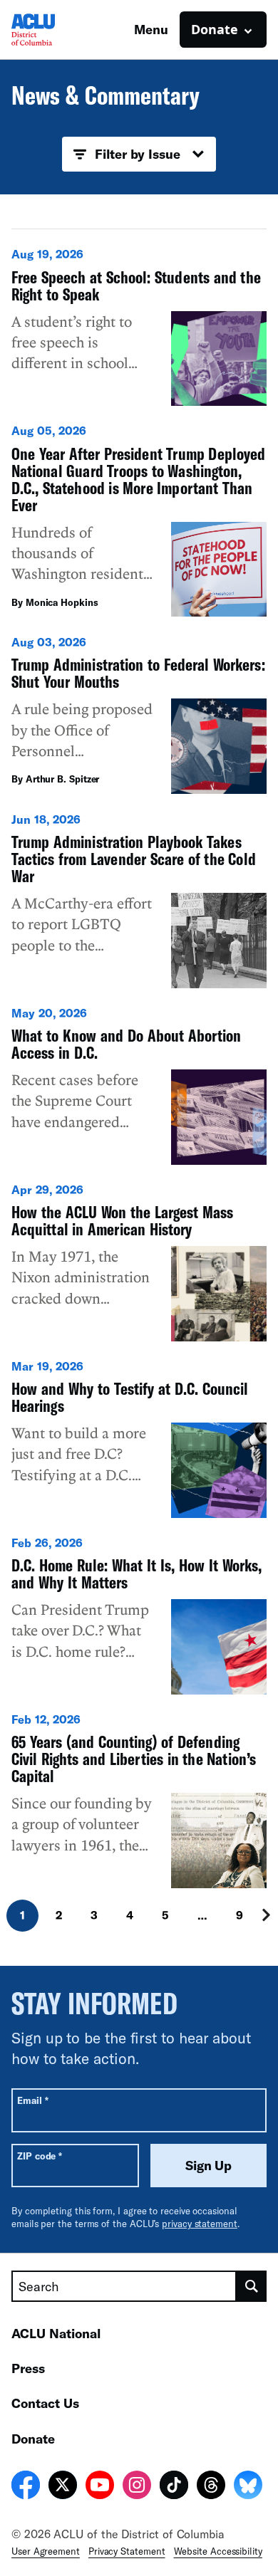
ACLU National (56, 2333)
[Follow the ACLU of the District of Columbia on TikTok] (174, 2487)
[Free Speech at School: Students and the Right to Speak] (139, 326)
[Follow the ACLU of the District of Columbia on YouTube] (100, 2487)
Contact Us (45, 2403)
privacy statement (200, 2224)
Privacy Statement (127, 2551)
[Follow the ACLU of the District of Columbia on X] (63, 2487)
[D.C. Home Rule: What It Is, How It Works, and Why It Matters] (139, 1615)
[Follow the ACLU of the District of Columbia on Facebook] (26, 2487)
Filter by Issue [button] (138, 154)
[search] (252, 2286)
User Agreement (46, 2551)
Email (32, 2100)
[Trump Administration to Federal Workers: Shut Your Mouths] (139, 714)
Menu (151, 29)
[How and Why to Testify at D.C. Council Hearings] (139, 1438)
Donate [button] (215, 29)
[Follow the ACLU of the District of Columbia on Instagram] (137, 2487)
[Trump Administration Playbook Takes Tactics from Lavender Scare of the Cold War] (139, 900)
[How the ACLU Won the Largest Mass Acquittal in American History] (139, 1262)
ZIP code (40, 2156)
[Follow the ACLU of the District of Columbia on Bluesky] (248, 2487)
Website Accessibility (218, 2551)
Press (28, 2368)
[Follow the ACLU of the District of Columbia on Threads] (211, 2487)
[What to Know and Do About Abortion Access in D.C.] (139, 1085)
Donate (33, 2439)
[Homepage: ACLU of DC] (61, 30)
